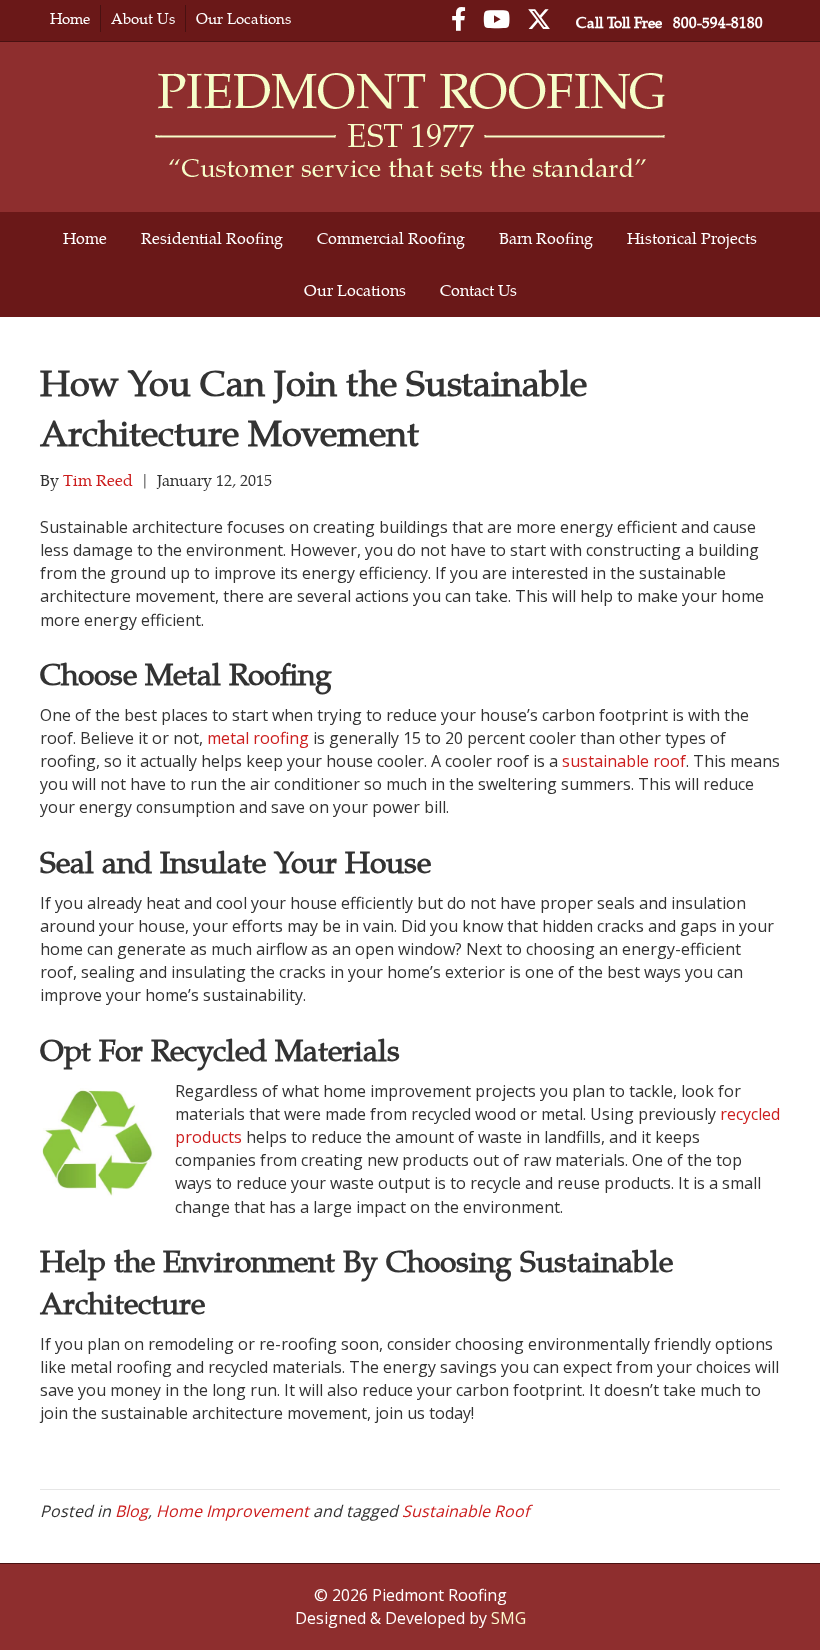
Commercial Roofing (391, 237)
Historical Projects (692, 237)
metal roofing (258, 738)
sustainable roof (624, 761)
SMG (508, 1618)
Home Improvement (232, 1511)
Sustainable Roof (465, 1511)
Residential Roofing (212, 237)
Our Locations (243, 18)
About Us (143, 18)
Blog (131, 1511)
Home (70, 18)
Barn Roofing (546, 237)
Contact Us (478, 289)
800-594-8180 (718, 22)
